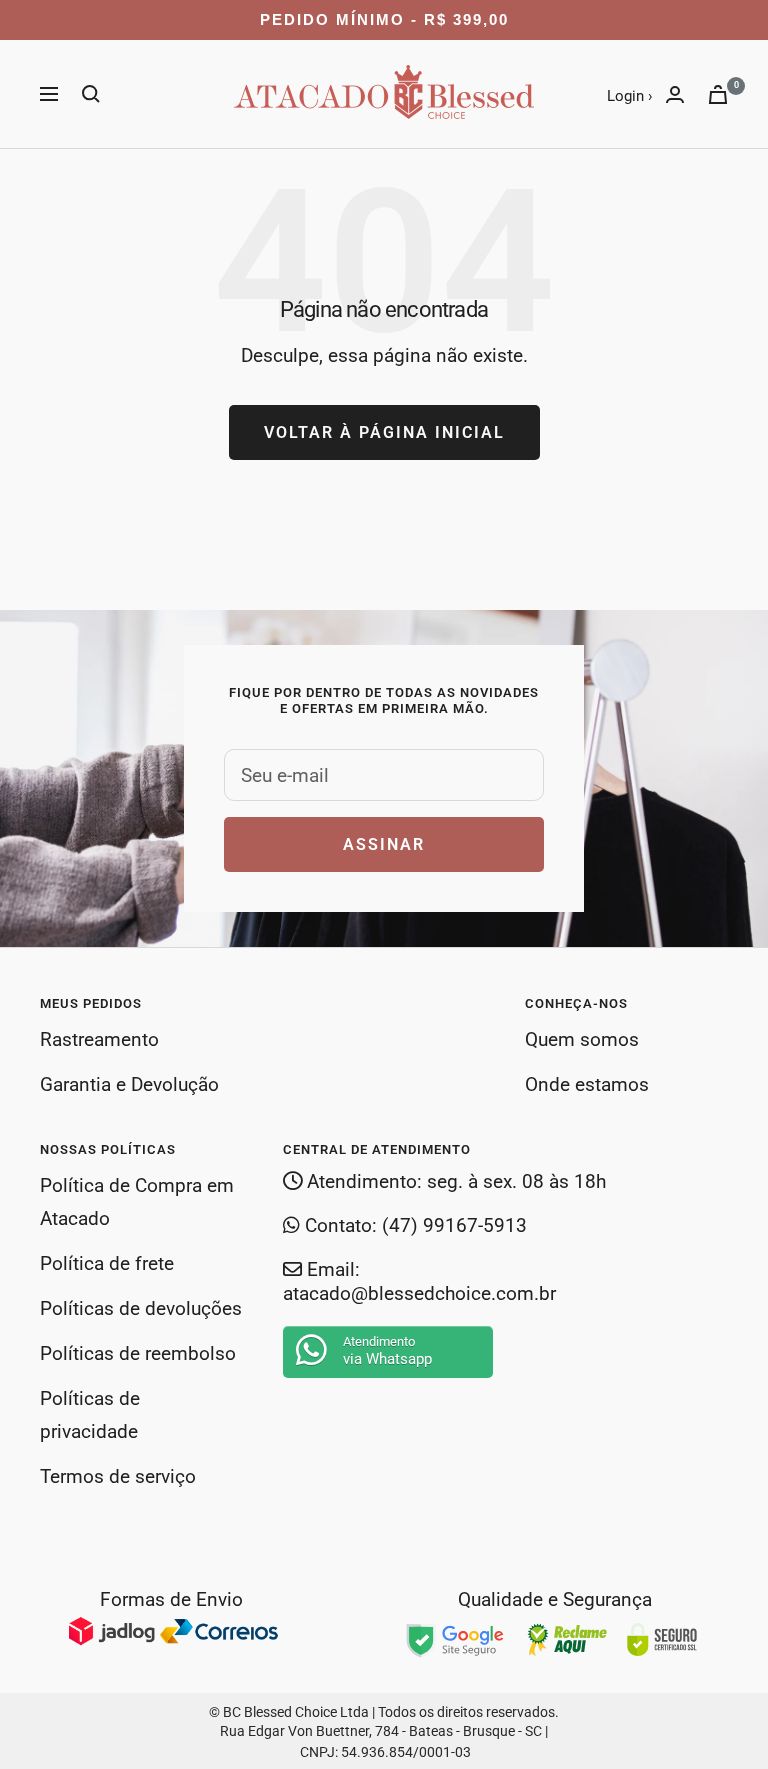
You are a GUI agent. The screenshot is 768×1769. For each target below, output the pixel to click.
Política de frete (107, 1263)
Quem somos (582, 1039)
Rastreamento (99, 1039)
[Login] (675, 94)
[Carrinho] (718, 94)
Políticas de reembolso (138, 1353)
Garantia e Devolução (129, 1084)
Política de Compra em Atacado (137, 1202)
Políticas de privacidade (90, 1415)
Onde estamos (587, 1084)
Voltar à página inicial (384, 432)
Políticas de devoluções (141, 1308)
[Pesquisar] (91, 94)
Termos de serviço (118, 1476)
